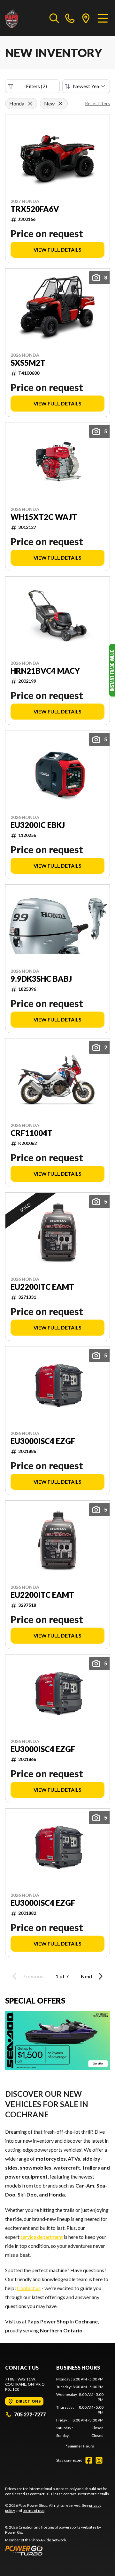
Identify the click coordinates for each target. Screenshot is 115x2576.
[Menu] (103, 18)
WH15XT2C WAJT (44, 517)
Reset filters (97, 103)
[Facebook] (89, 2460)
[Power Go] (57, 2550)
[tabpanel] (80, 2414)
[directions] (86, 18)
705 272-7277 (30, 2414)
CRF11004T (31, 1133)
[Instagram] (99, 2460)
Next (87, 1976)
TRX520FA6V (35, 209)
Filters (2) (36, 86)
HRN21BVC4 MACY (45, 671)
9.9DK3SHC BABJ (41, 979)
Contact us (29, 2288)
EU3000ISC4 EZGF (43, 1441)
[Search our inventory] (54, 18)
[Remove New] (60, 104)
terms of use (34, 2510)
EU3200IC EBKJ (38, 825)
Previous (33, 1976)
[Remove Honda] (30, 104)
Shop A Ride (41, 2540)
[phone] (70, 18)
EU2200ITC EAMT (42, 1287)
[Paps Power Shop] (24, 18)
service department (42, 2237)
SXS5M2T (28, 363)
